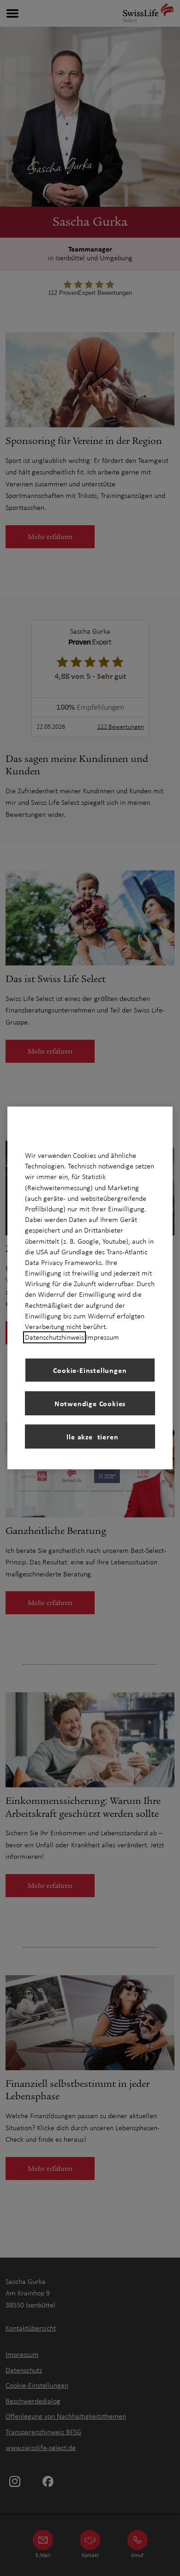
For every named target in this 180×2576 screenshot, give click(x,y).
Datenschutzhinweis (54, 1337)
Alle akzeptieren (90, 1437)
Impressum (102, 1337)
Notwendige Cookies (90, 1403)
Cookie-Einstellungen (90, 1370)
